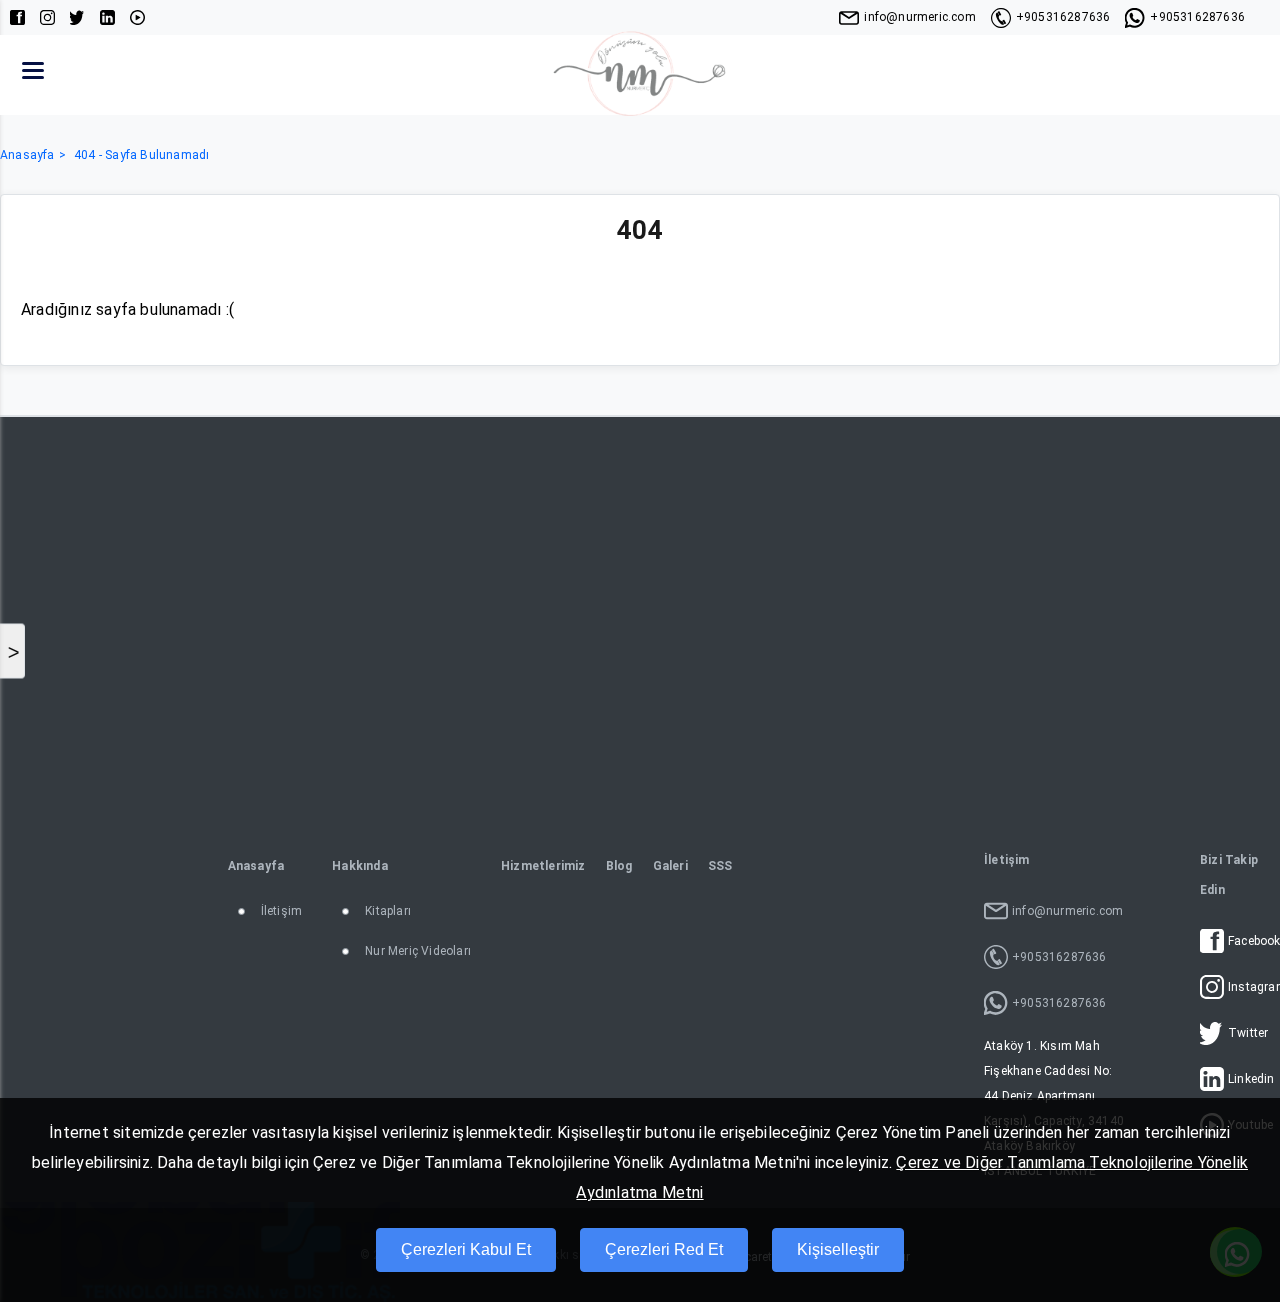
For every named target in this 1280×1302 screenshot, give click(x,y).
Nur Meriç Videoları (418, 951)
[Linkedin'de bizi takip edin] (107, 17)
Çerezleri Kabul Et (466, 1249)
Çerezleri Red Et (664, 1249)
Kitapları (388, 911)
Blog (619, 866)
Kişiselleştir (838, 1249)
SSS (720, 866)
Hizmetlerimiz (543, 866)
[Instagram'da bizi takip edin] (47, 17)
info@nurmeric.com (919, 17)
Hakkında (360, 866)
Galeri (670, 866)
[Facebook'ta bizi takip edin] (17, 17)
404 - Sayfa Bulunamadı (141, 155)
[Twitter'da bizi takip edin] (77, 17)
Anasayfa (27, 155)
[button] (33, 70)
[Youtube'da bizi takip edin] (137, 17)
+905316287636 (1063, 17)
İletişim (282, 911)
